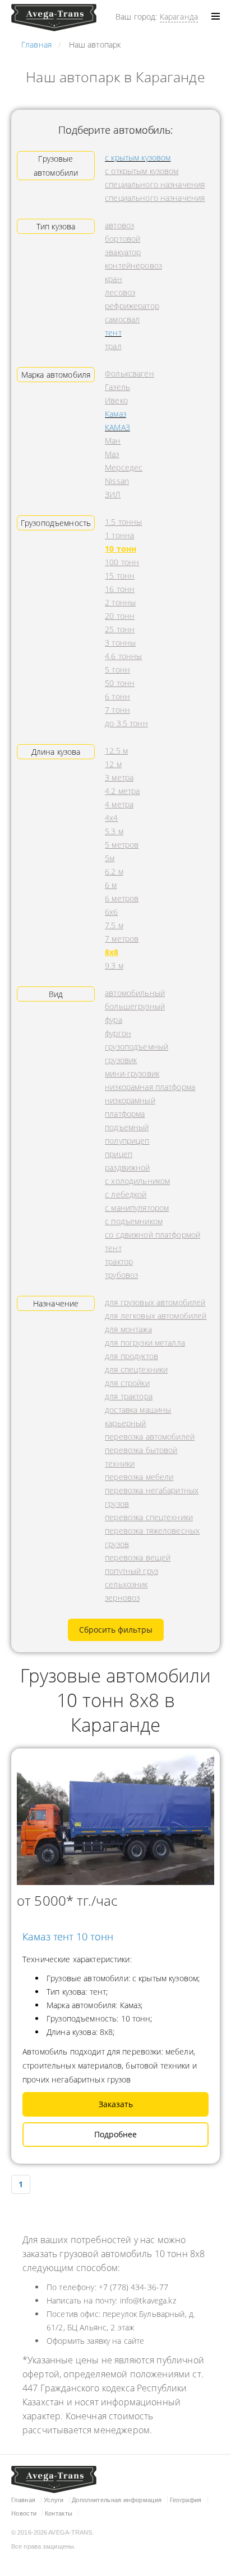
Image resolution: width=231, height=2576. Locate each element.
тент (113, 333)
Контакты (59, 2513)
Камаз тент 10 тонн (68, 1936)
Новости (24, 2513)
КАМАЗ (117, 427)
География (186, 2500)
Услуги (54, 2500)
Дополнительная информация (117, 2500)
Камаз (115, 414)
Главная (23, 2500)
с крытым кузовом (138, 158)
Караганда (179, 17)
